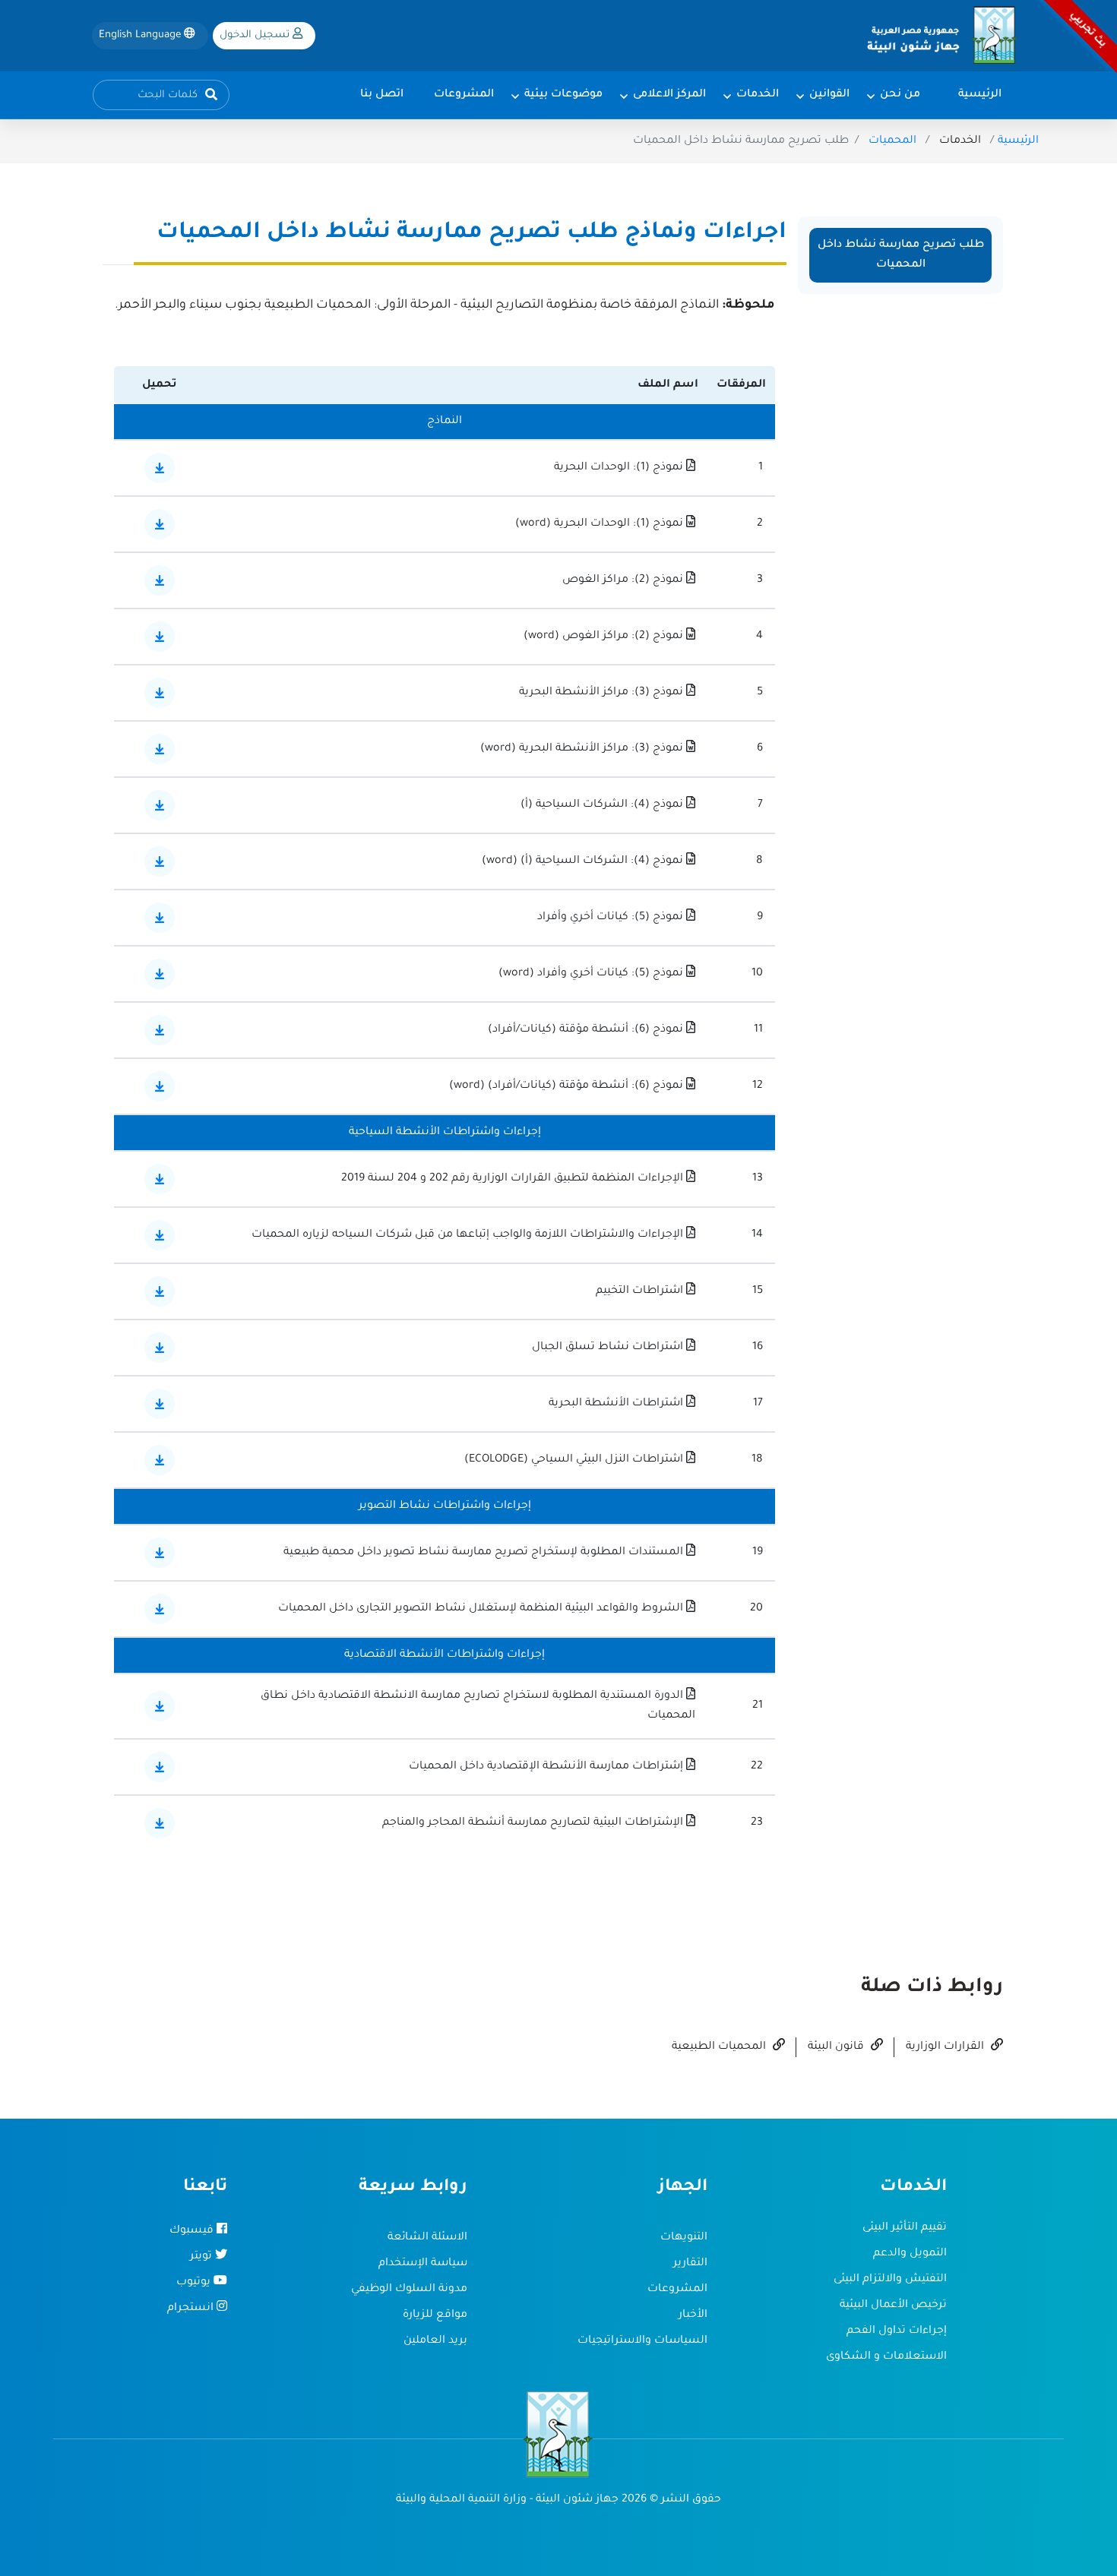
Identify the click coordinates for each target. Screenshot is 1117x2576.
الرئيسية (1018, 141)
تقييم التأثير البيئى (905, 2228)
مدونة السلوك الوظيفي (409, 2290)
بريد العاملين (435, 2341)
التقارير (690, 2264)
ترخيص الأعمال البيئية (893, 2306)
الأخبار (693, 2315)
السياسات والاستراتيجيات (642, 2341)
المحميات (892, 141)
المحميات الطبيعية (720, 2047)
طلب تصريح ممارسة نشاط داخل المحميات (901, 255)
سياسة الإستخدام (423, 2264)
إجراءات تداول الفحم (897, 2331)
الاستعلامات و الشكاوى (886, 2357)
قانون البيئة (837, 2047)
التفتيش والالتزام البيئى (890, 2280)
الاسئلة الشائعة (427, 2238)
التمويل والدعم (910, 2254)
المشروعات (677, 2290)
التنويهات (684, 2238)
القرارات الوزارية (946, 2047)
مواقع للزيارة (435, 2315)
